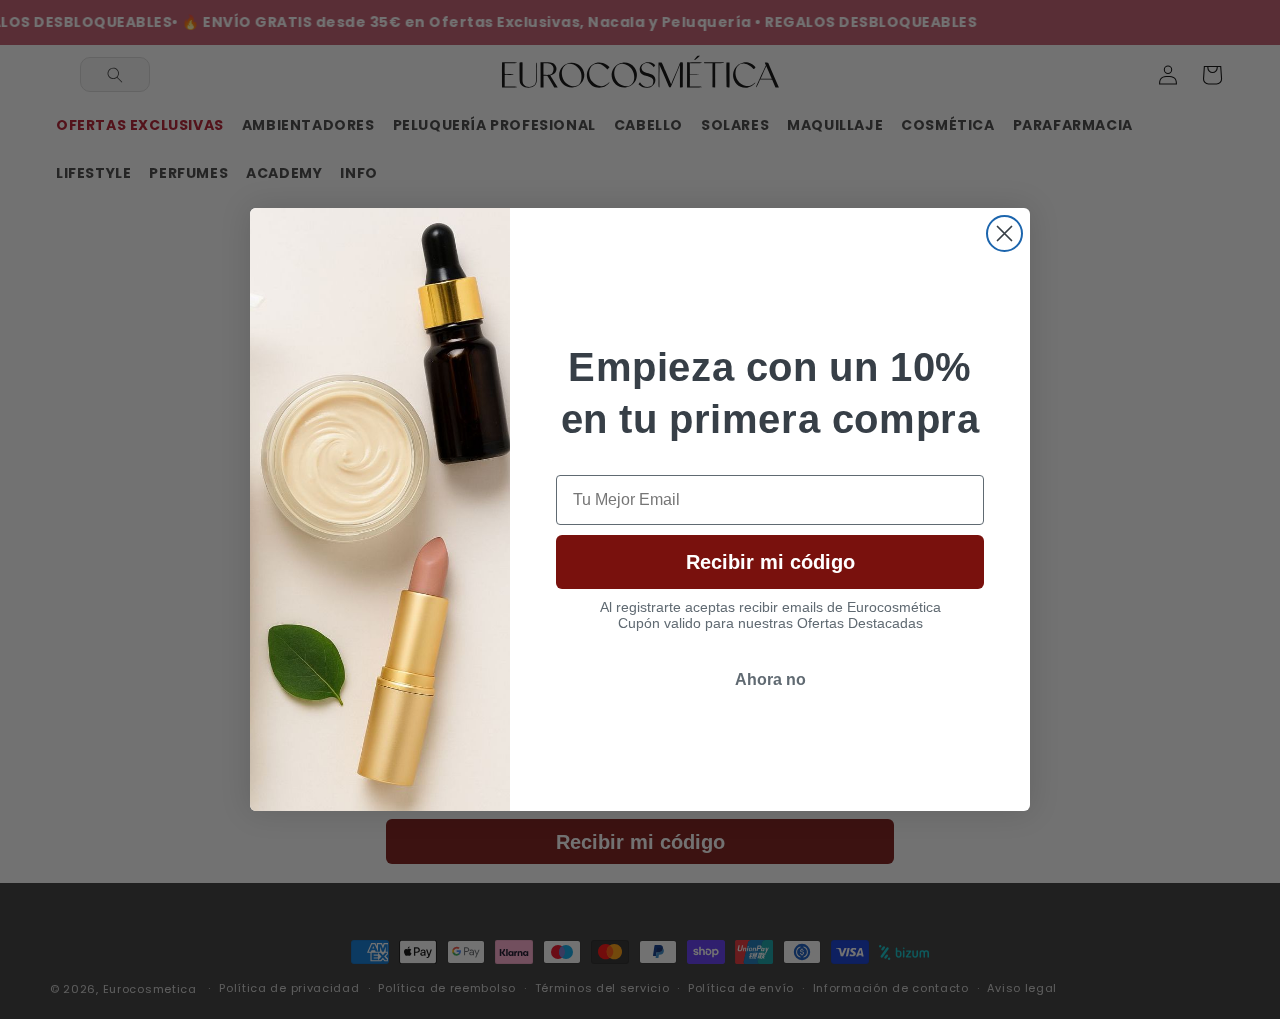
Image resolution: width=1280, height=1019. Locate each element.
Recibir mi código (770, 562)
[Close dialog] (1004, 233)
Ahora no (770, 679)
